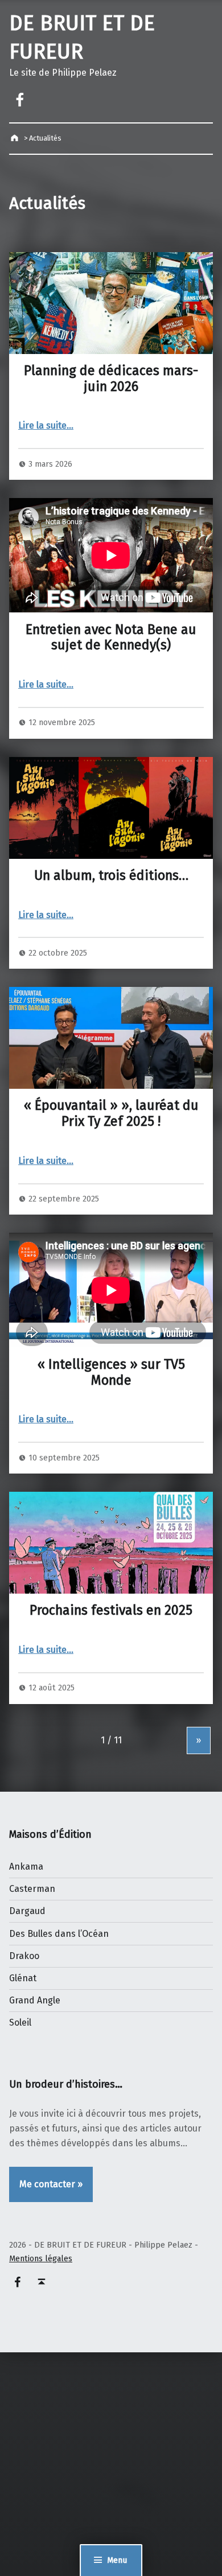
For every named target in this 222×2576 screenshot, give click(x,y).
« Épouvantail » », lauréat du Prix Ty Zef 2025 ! (111, 1113)
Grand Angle (35, 2000)
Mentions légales (41, 2258)
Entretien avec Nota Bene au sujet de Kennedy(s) (111, 637)
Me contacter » (51, 2184)
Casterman (32, 1889)
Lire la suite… (46, 425)
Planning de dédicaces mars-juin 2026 (111, 378)
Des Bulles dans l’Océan (59, 1934)
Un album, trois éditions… (111, 875)
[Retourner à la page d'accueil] (16, 138)
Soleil (20, 2022)
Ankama (26, 1867)
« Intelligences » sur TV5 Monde (111, 1372)
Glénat (23, 1978)
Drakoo (24, 1956)
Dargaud (27, 1911)
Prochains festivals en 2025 (111, 1610)
